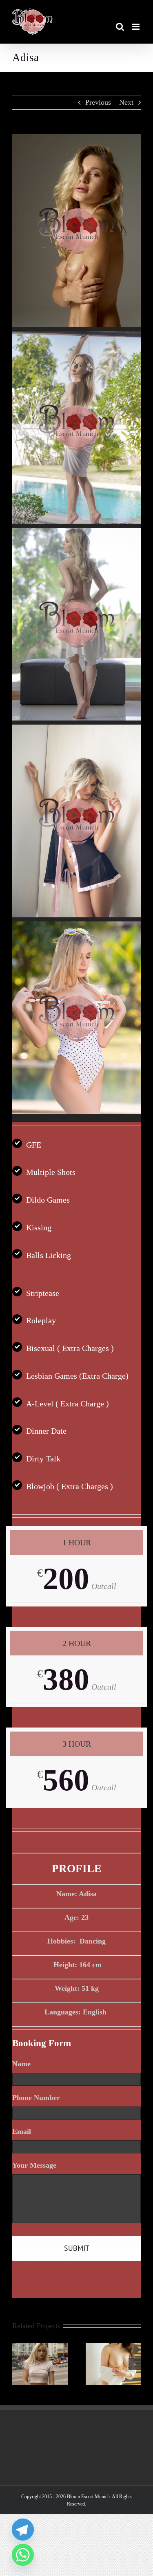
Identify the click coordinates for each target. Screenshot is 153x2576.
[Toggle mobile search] (120, 27)
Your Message (38, 2165)
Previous (98, 102)
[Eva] (40, 2347)
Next (126, 102)
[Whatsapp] (23, 2555)
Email (25, 2131)
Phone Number (36, 2098)
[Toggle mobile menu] (136, 27)
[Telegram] (23, 2530)
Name (25, 2064)
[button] (18, 2364)
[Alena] (113, 2347)
